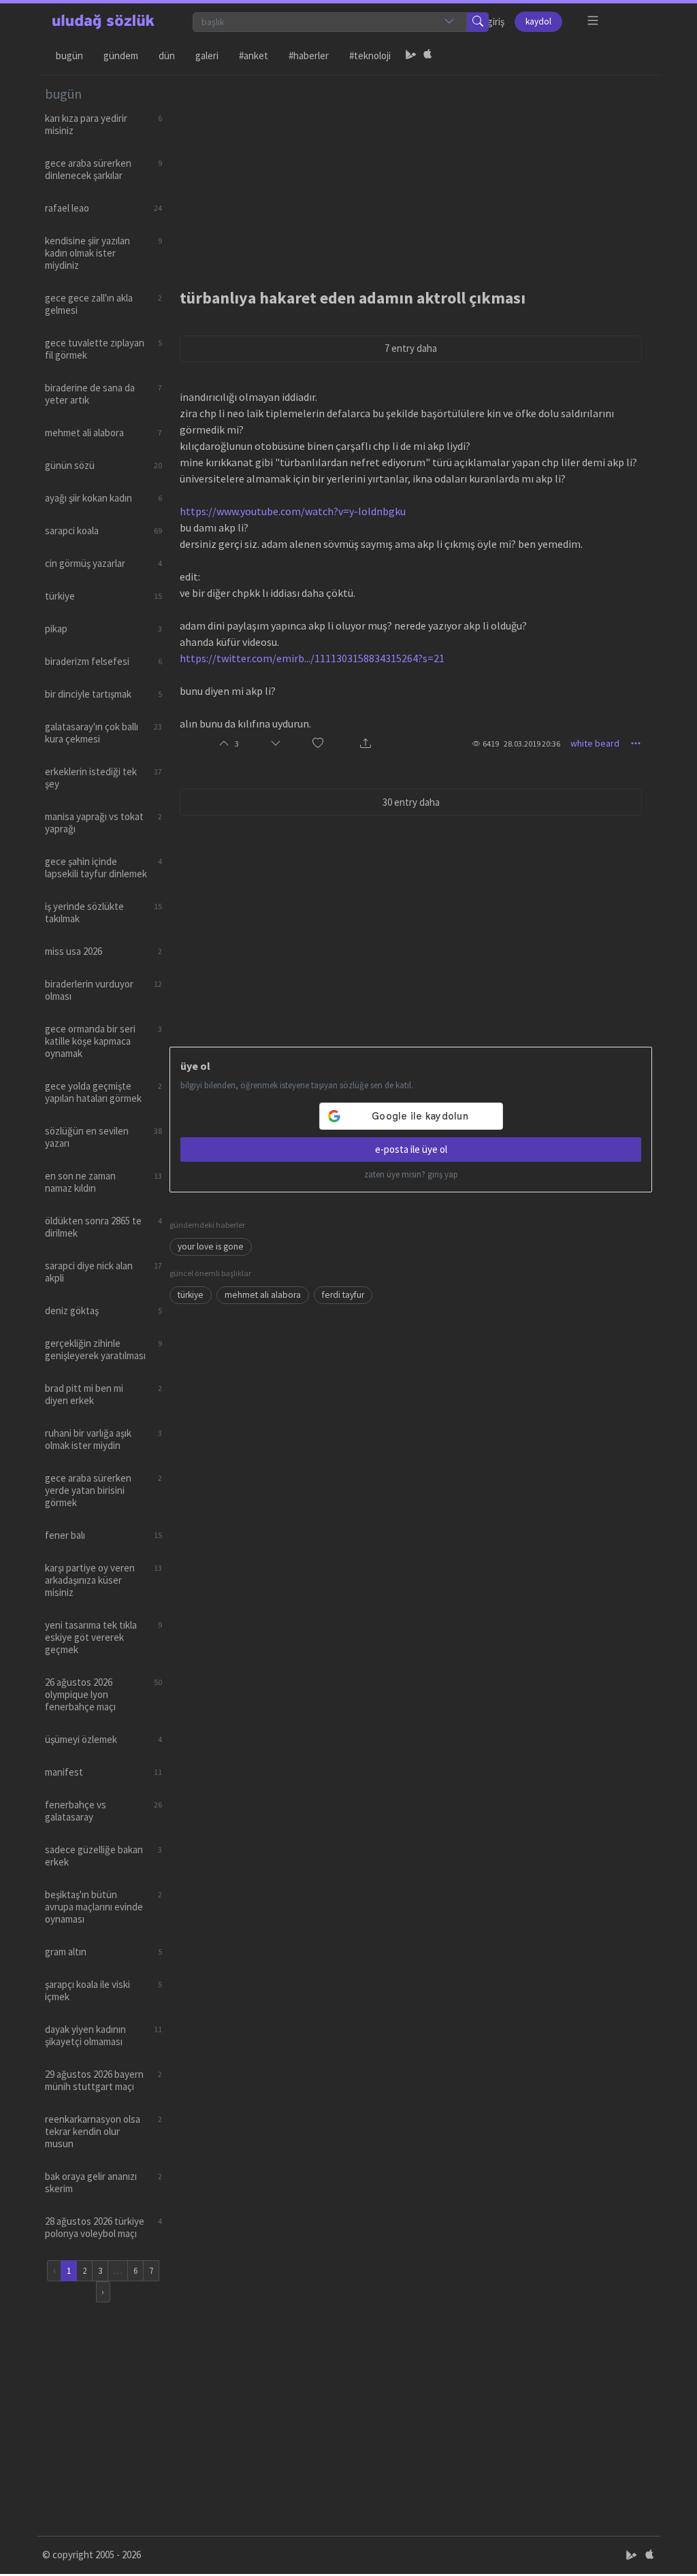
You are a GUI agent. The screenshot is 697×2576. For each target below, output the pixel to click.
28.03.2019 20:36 (532, 744)
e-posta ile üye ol (411, 1149)
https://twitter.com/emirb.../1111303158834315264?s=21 (312, 658)
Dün (167, 55)
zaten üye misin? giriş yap (411, 1174)
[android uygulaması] (411, 56)
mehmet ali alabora (263, 1295)
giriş (496, 21)
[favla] (318, 744)
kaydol (538, 21)
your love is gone (211, 1246)
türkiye (191, 1295)
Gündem (121, 55)
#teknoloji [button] (370, 55)
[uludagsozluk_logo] (103, 22)
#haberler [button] (309, 55)
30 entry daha (411, 802)
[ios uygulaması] (427, 56)
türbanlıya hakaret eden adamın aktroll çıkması (353, 298)
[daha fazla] (593, 21)
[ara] (478, 22)
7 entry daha (411, 348)
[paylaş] (366, 744)
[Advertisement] (411, 171)
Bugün (69, 55)
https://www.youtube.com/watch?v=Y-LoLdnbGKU (293, 511)
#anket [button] (254, 55)
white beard (595, 743)
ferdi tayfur (343, 1295)
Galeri (207, 55)
